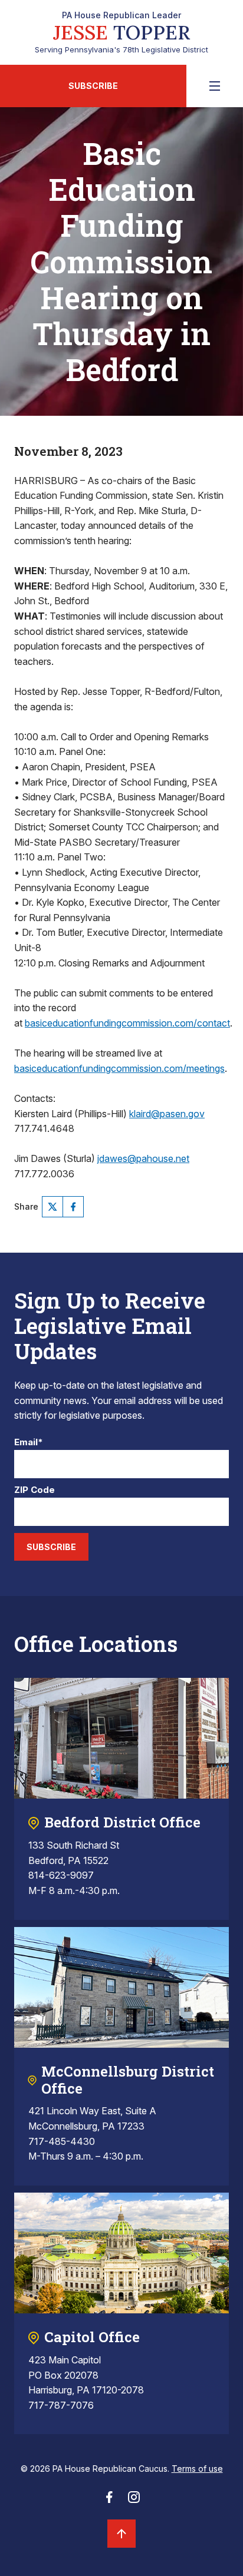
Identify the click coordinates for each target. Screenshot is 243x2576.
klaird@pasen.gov (167, 1114)
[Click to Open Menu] (215, 86)
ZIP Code (35, 1490)
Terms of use (197, 2469)
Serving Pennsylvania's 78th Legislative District (121, 32)
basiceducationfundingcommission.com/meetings (119, 1068)
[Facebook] (73, 1207)
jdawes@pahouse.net (143, 1158)
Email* (29, 1443)
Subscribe (93, 86)
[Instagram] (134, 2501)
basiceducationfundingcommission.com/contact (127, 1023)
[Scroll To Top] (121, 2534)
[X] (52, 1207)
